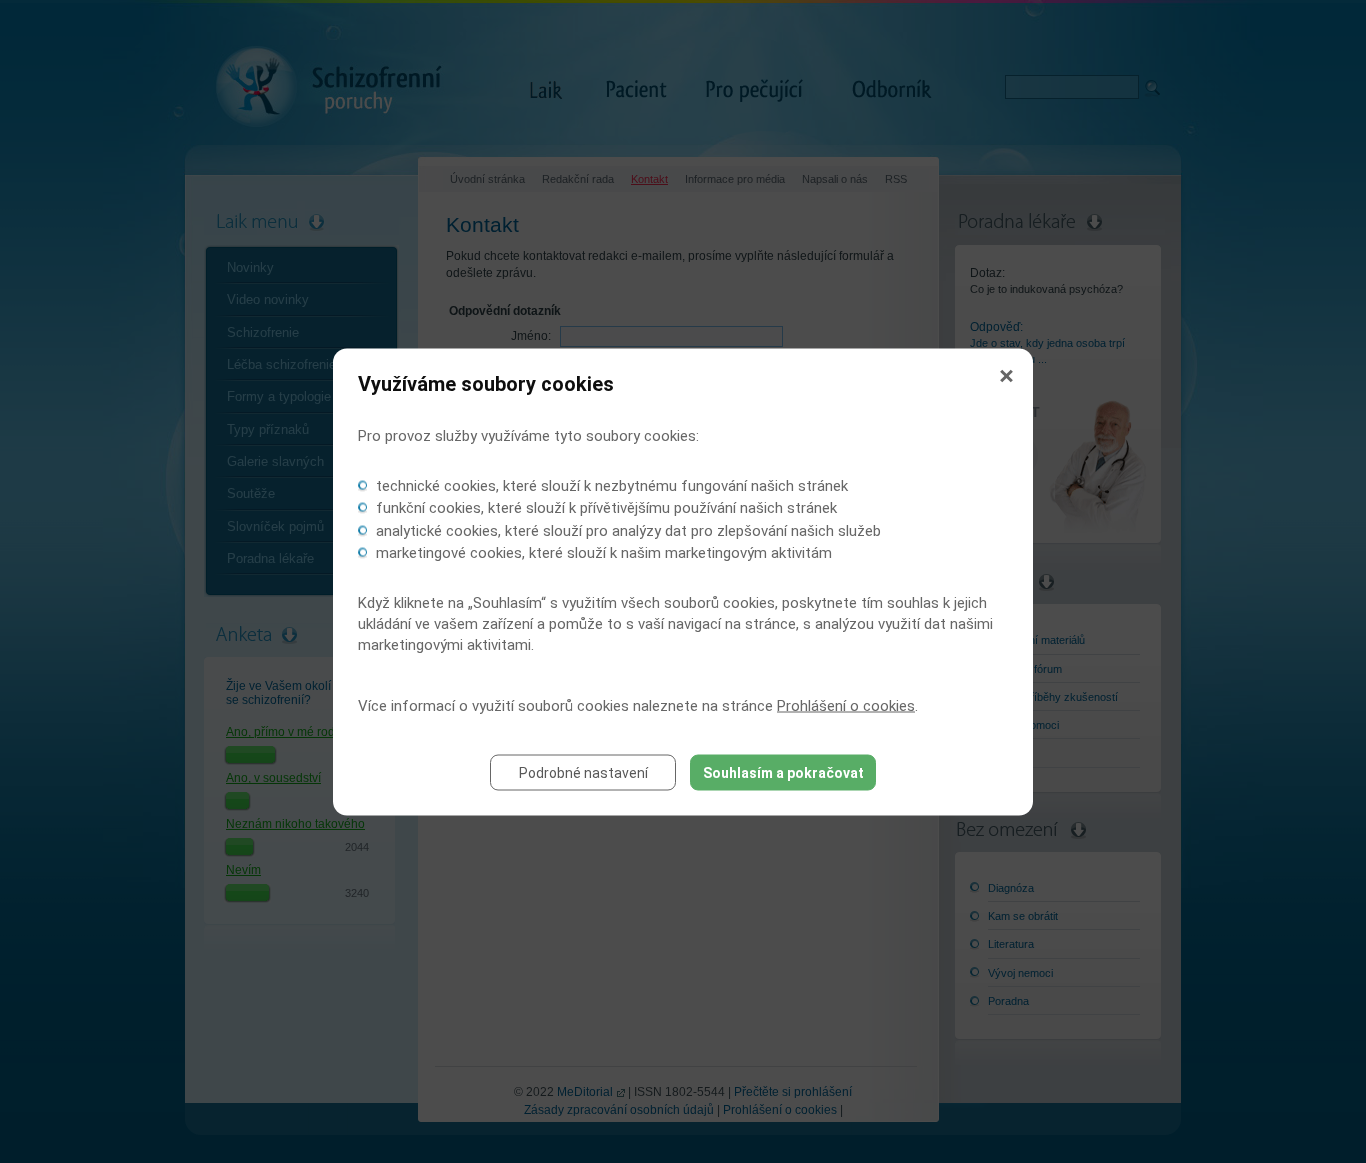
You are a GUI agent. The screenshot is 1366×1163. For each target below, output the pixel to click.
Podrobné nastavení (583, 772)
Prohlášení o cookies (846, 705)
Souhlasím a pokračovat (783, 772)
